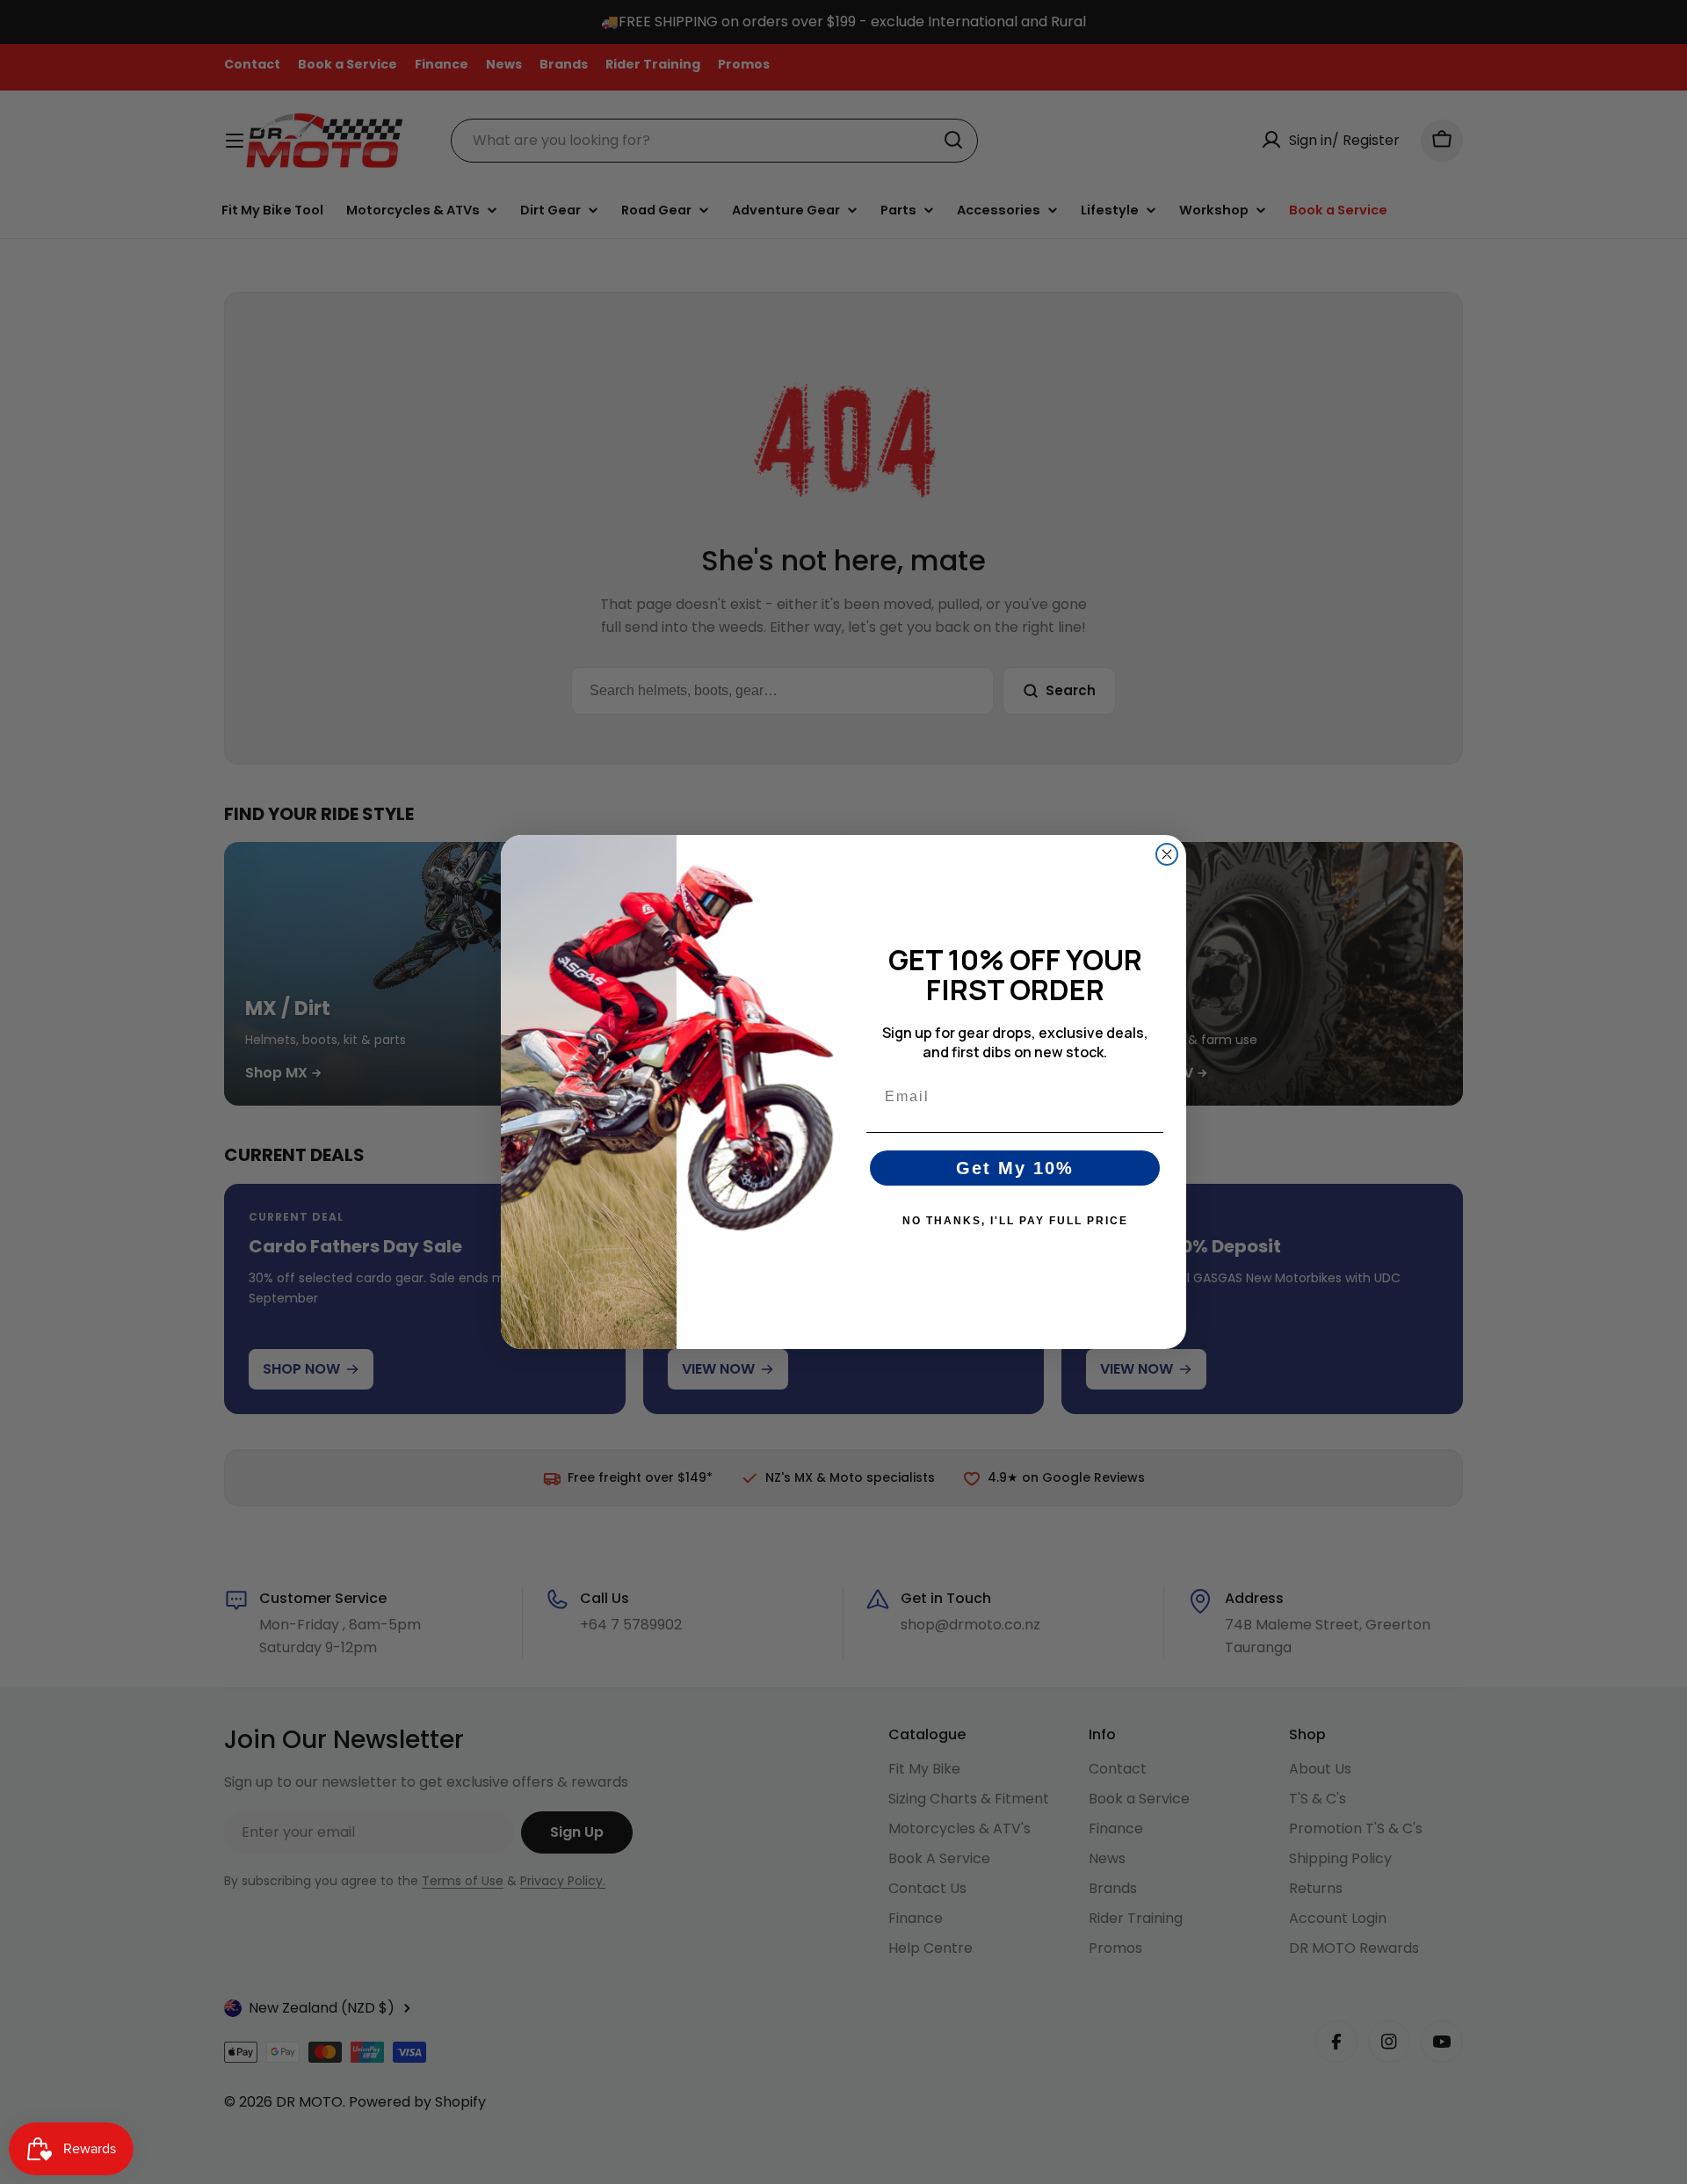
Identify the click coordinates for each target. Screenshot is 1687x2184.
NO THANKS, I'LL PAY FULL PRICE (1015, 1221)
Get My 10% (1015, 1168)
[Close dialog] (1167, 854)
